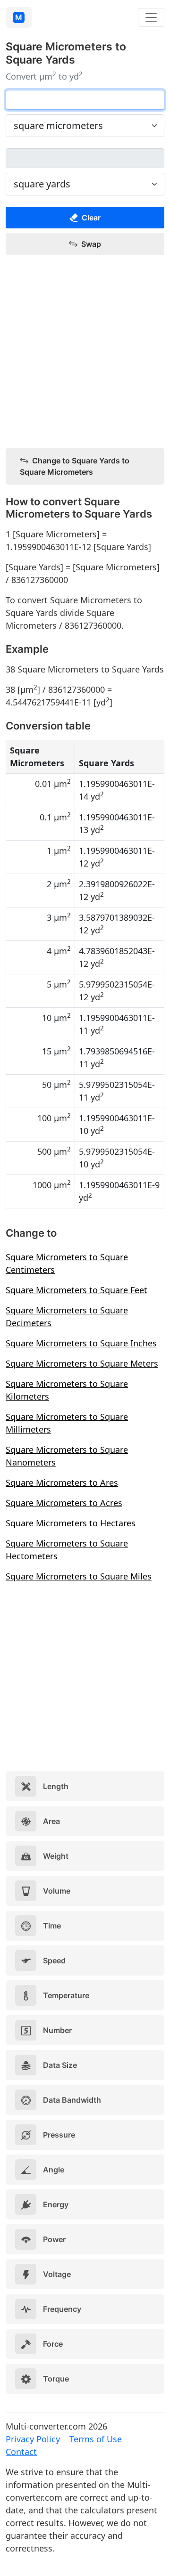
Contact (21, 2452)
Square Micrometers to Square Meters (82, 1363)
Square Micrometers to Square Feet (76, 1290)
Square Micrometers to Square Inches (81, 1343)
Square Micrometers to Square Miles (79, 1576)
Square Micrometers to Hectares (71, 1523)
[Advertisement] (85, 352)
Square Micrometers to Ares (62, 1482)
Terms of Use (96, 2439)
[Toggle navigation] (151, 17)
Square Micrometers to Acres (64, 1503)
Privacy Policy (33, 2439)
